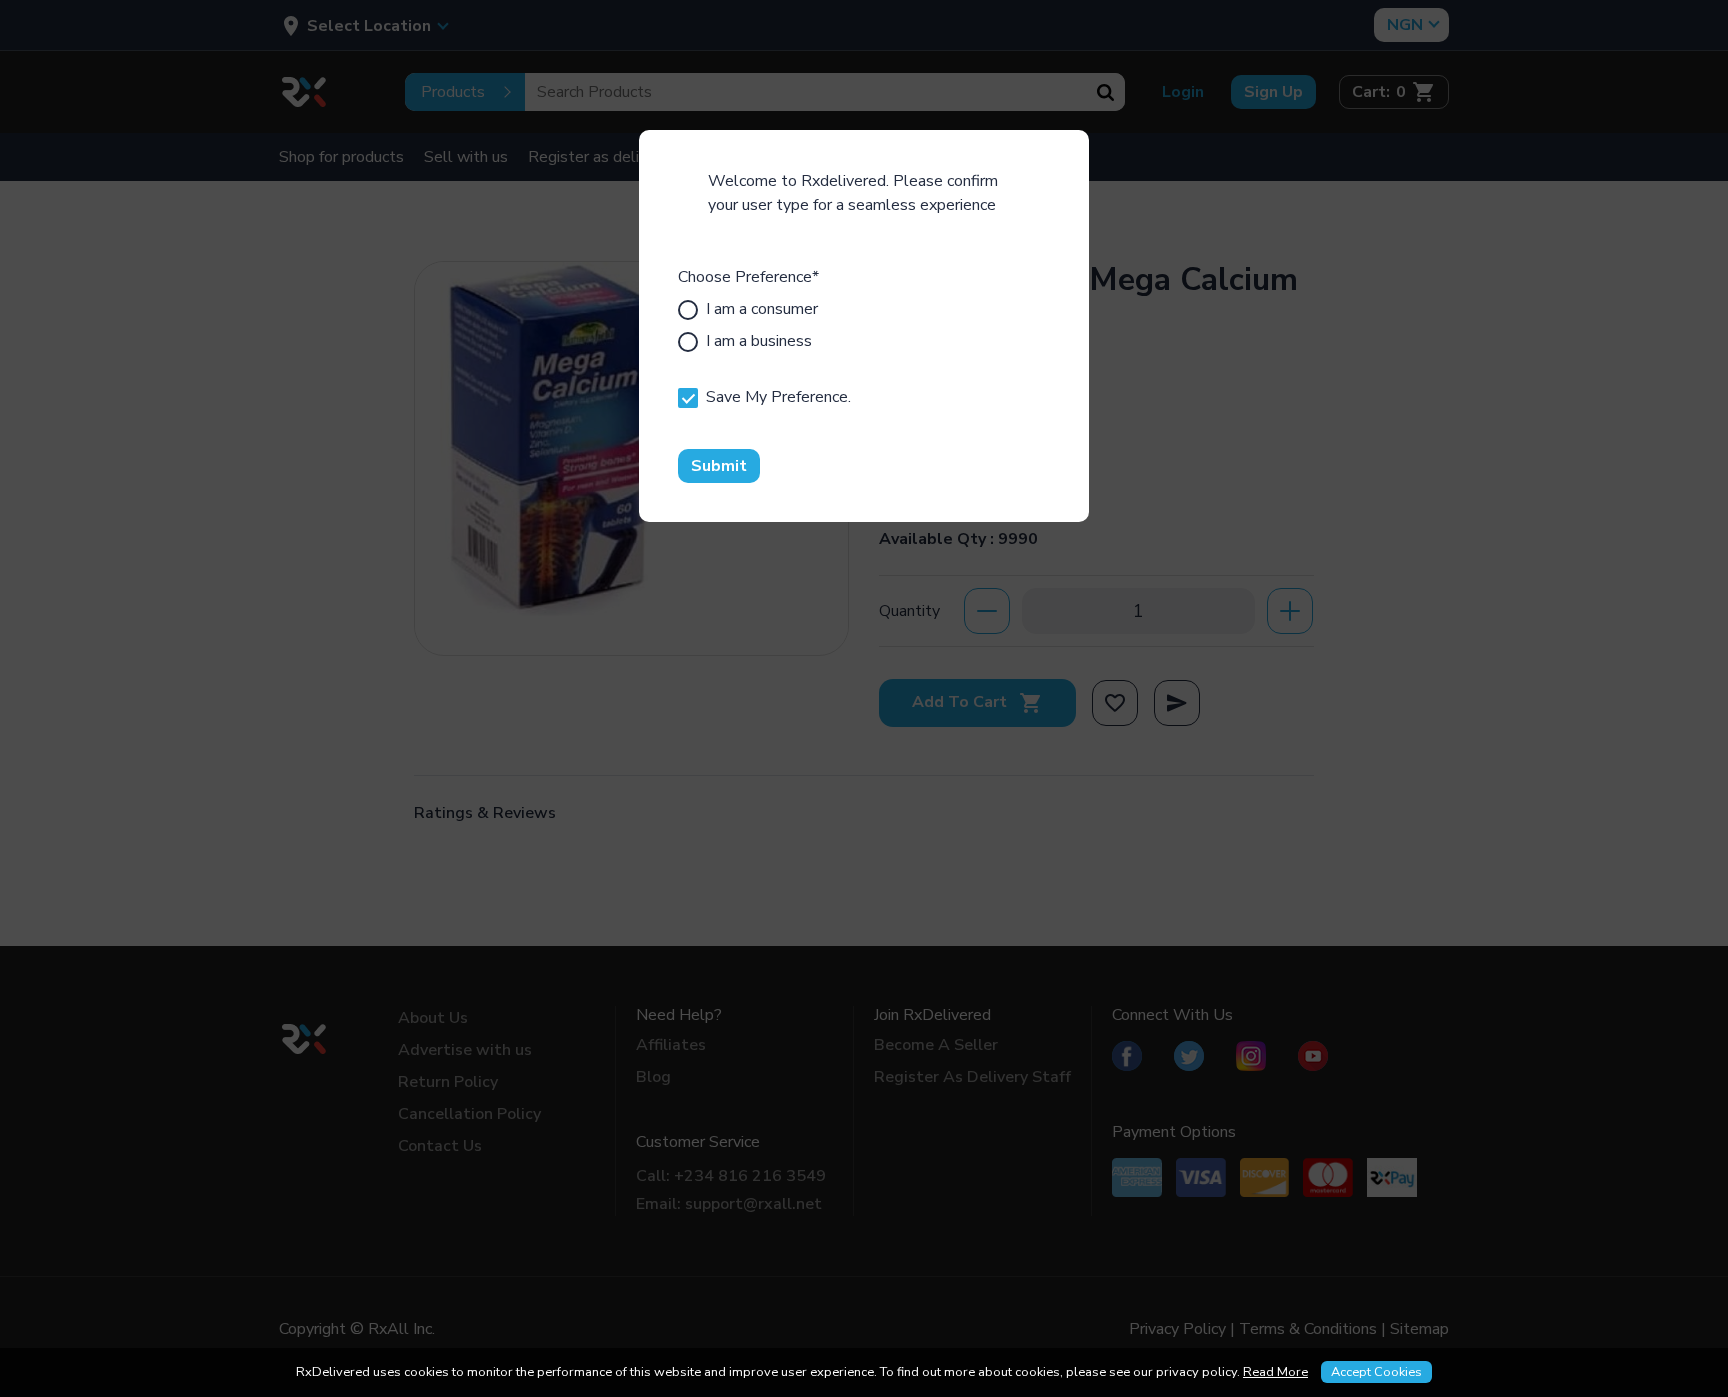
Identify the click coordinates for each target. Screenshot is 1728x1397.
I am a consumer (762, 309)
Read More (1275, 1372)
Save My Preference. (778, 397)
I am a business (759, 341)
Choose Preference (748, 277)
